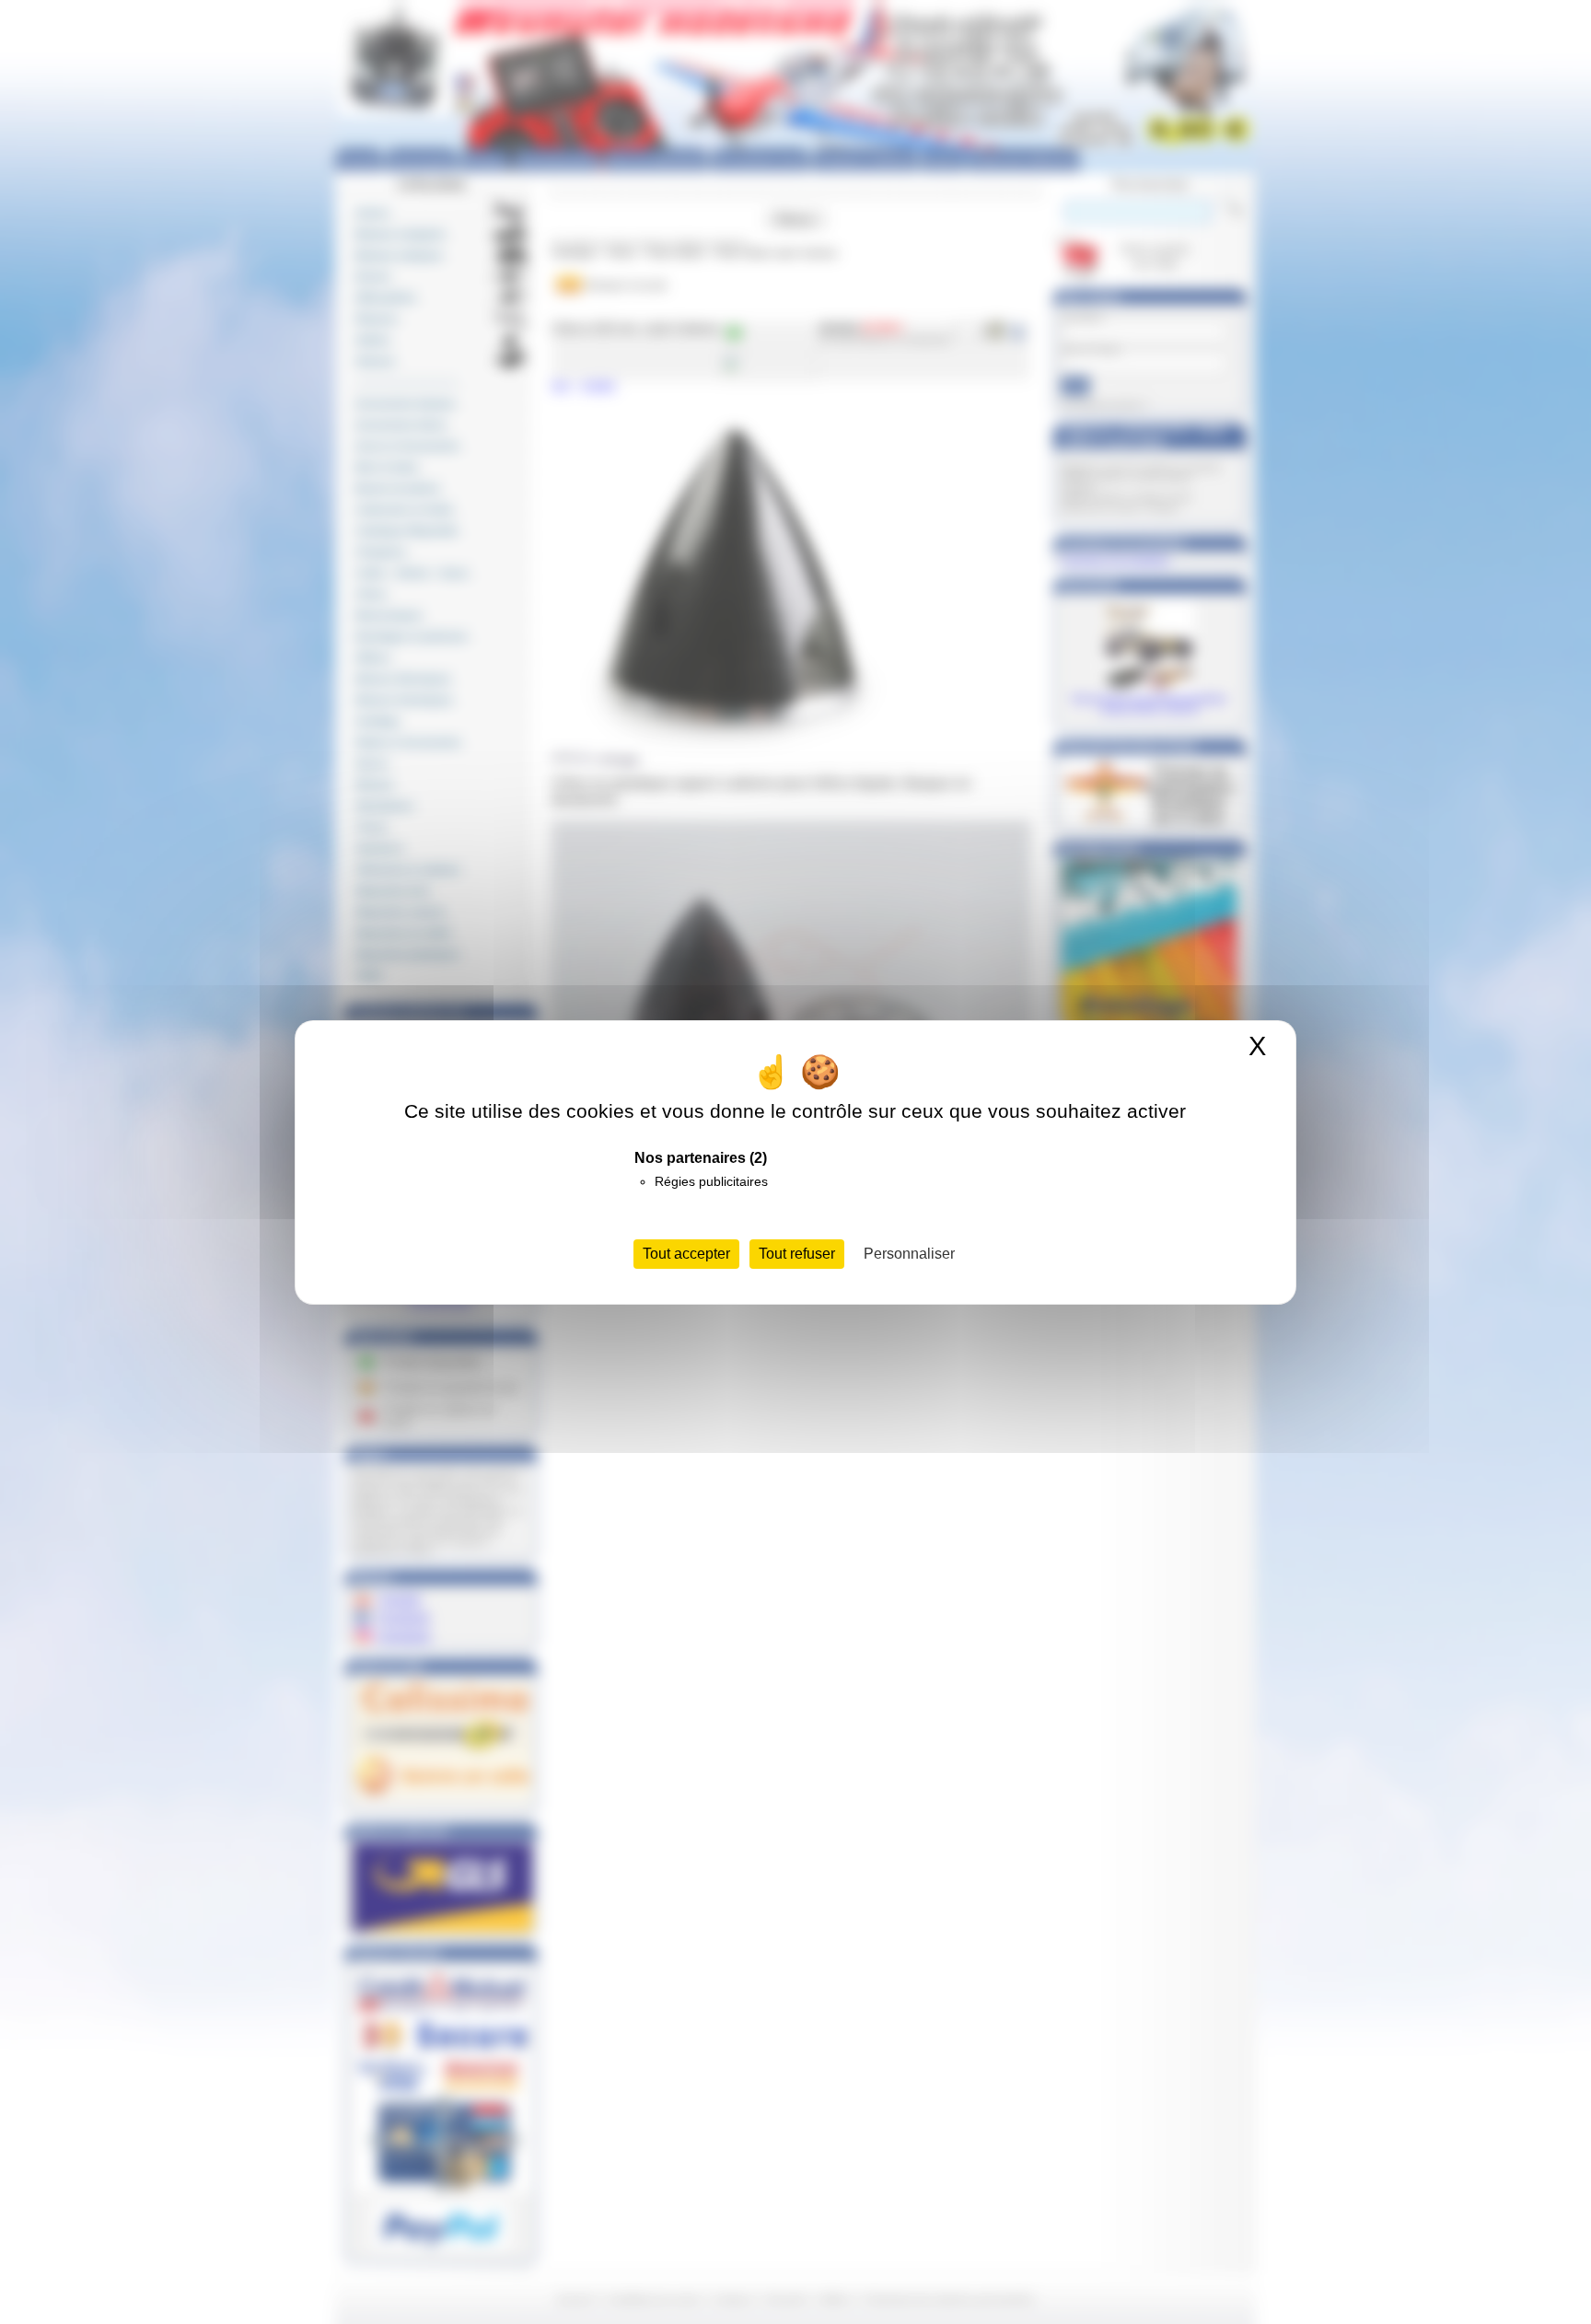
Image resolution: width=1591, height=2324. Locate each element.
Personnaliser (909, 1254)
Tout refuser (797, 1254)
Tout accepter (686, 1254)
